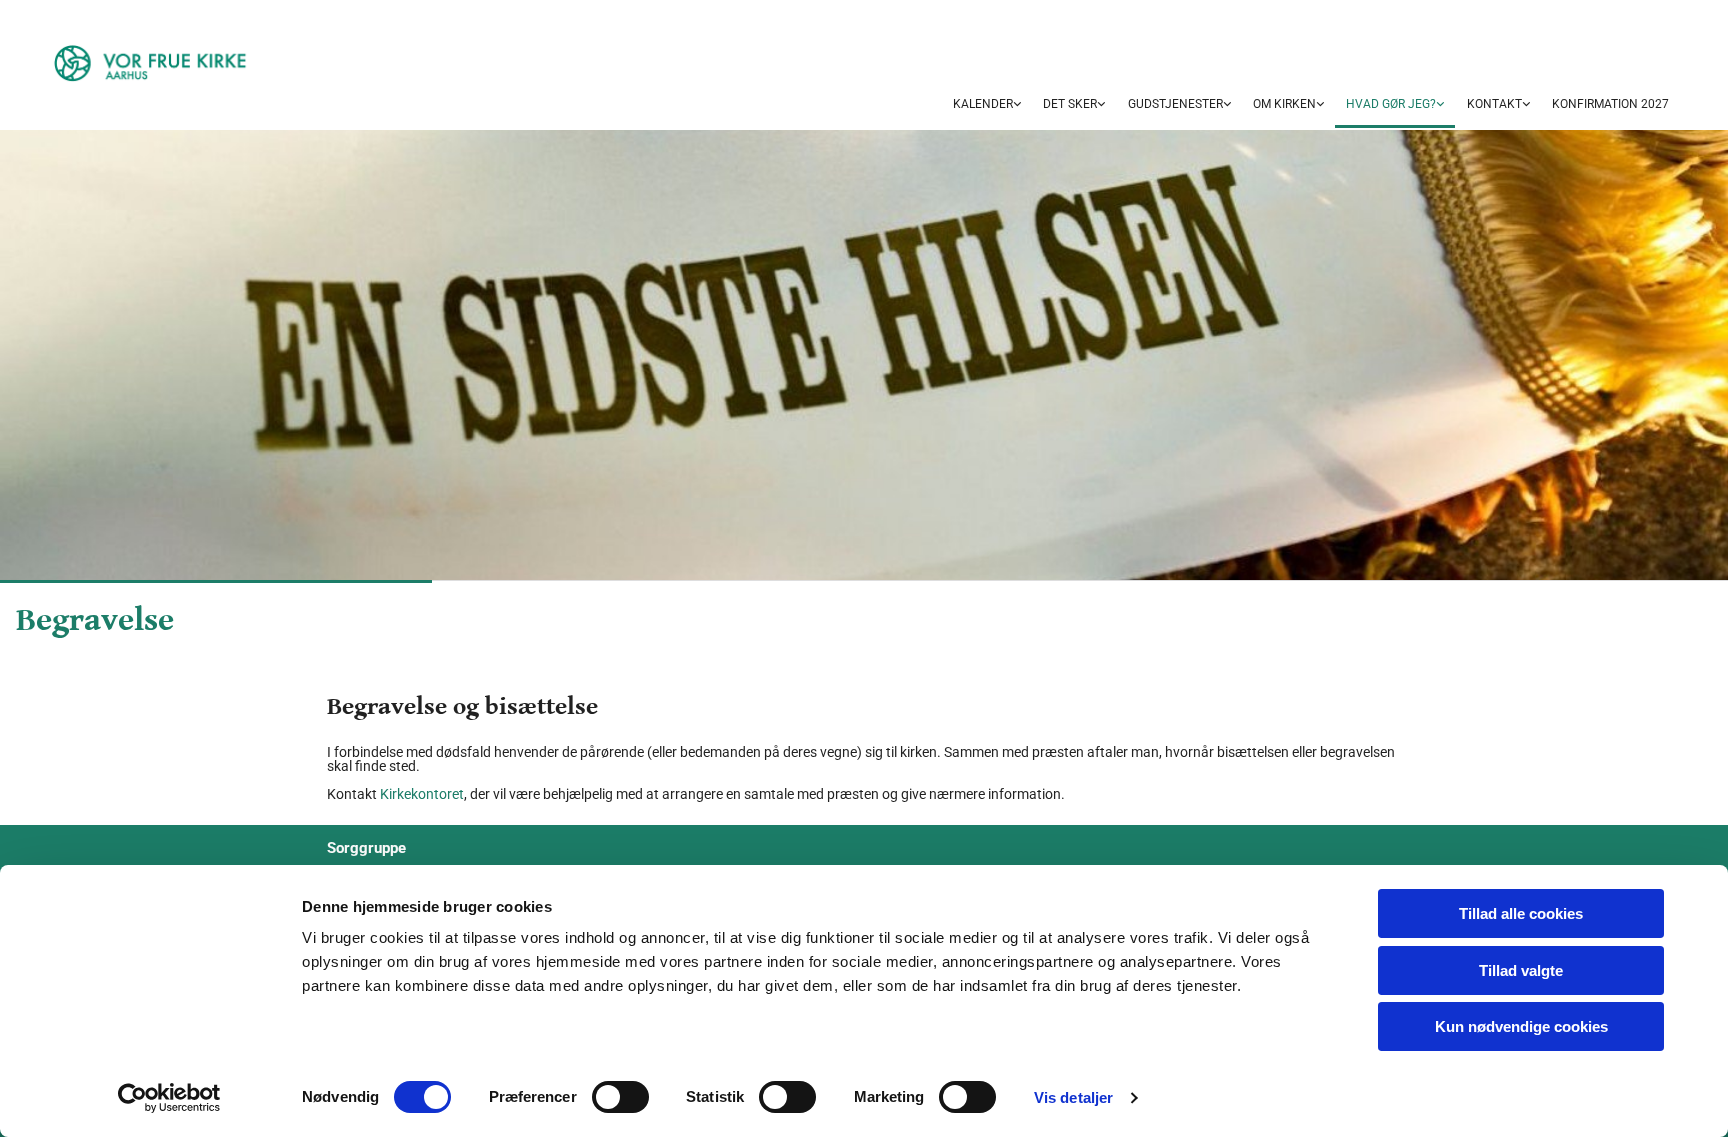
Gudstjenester (1175, 104)
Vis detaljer (1073, 1097)
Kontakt (1494, 104)
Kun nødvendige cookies (1521, 1026)
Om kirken (1284, 104)
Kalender (983, 104)
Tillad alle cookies (1521, 913)
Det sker (1070, 104)
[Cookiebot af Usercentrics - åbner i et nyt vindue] (169, 1098)
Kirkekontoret (422, 794)
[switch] (620, 1097)
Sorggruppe (366, 848)
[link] (987, 105)
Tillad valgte (1521, 970)
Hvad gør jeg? (1391, 104)
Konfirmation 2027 (1610, 104)
